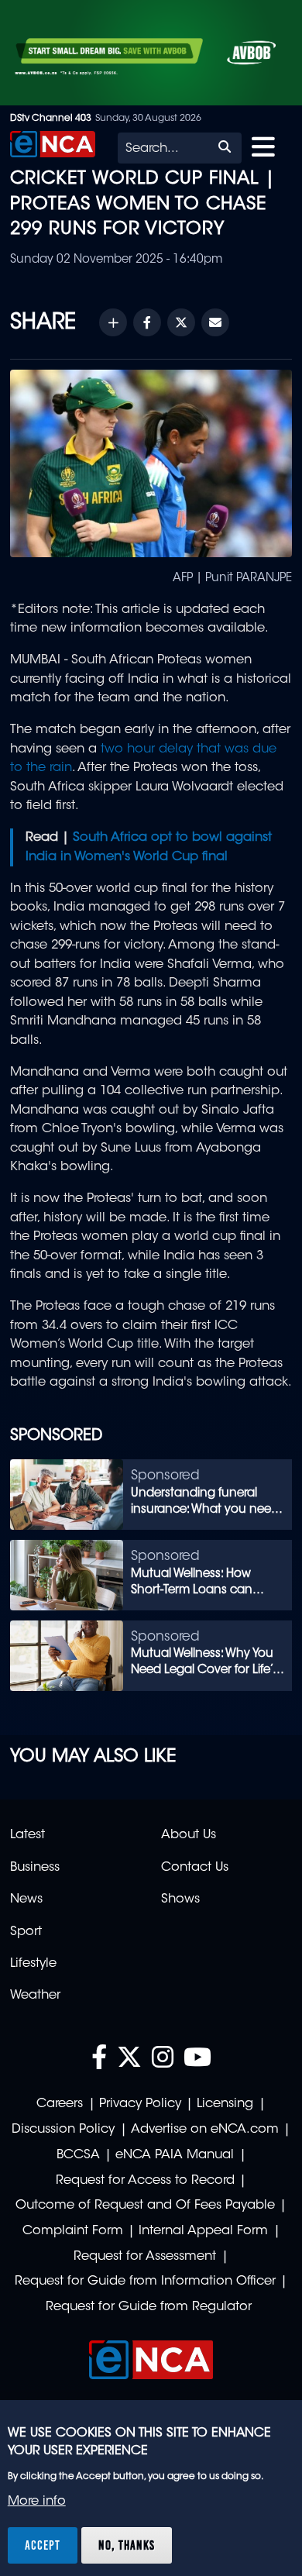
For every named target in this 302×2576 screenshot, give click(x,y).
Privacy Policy (140, 2104)
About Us (189, 1835)
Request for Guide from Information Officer (145, 2282)
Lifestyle (33, 1964)
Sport (26, 1932)
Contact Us (195, 1868)
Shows (180, 1899)
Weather (35, 1996)
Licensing (225, 2104)
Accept (43, 2545)
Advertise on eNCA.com (205, 2130)
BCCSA (78, 2155)
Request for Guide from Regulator (149, 2307)
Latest (27, 1835)
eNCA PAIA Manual (175, 2155)
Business (35, 1868)
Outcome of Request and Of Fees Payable (145, 2206)
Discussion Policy (63, 2130)
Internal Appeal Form (203, 2231)
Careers (60, 2104)
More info (37, 2502)
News (26, 1899)
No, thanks (127, 2545)
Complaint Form (73, 2231)
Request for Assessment (145, 2257)
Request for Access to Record (145, 2181)
